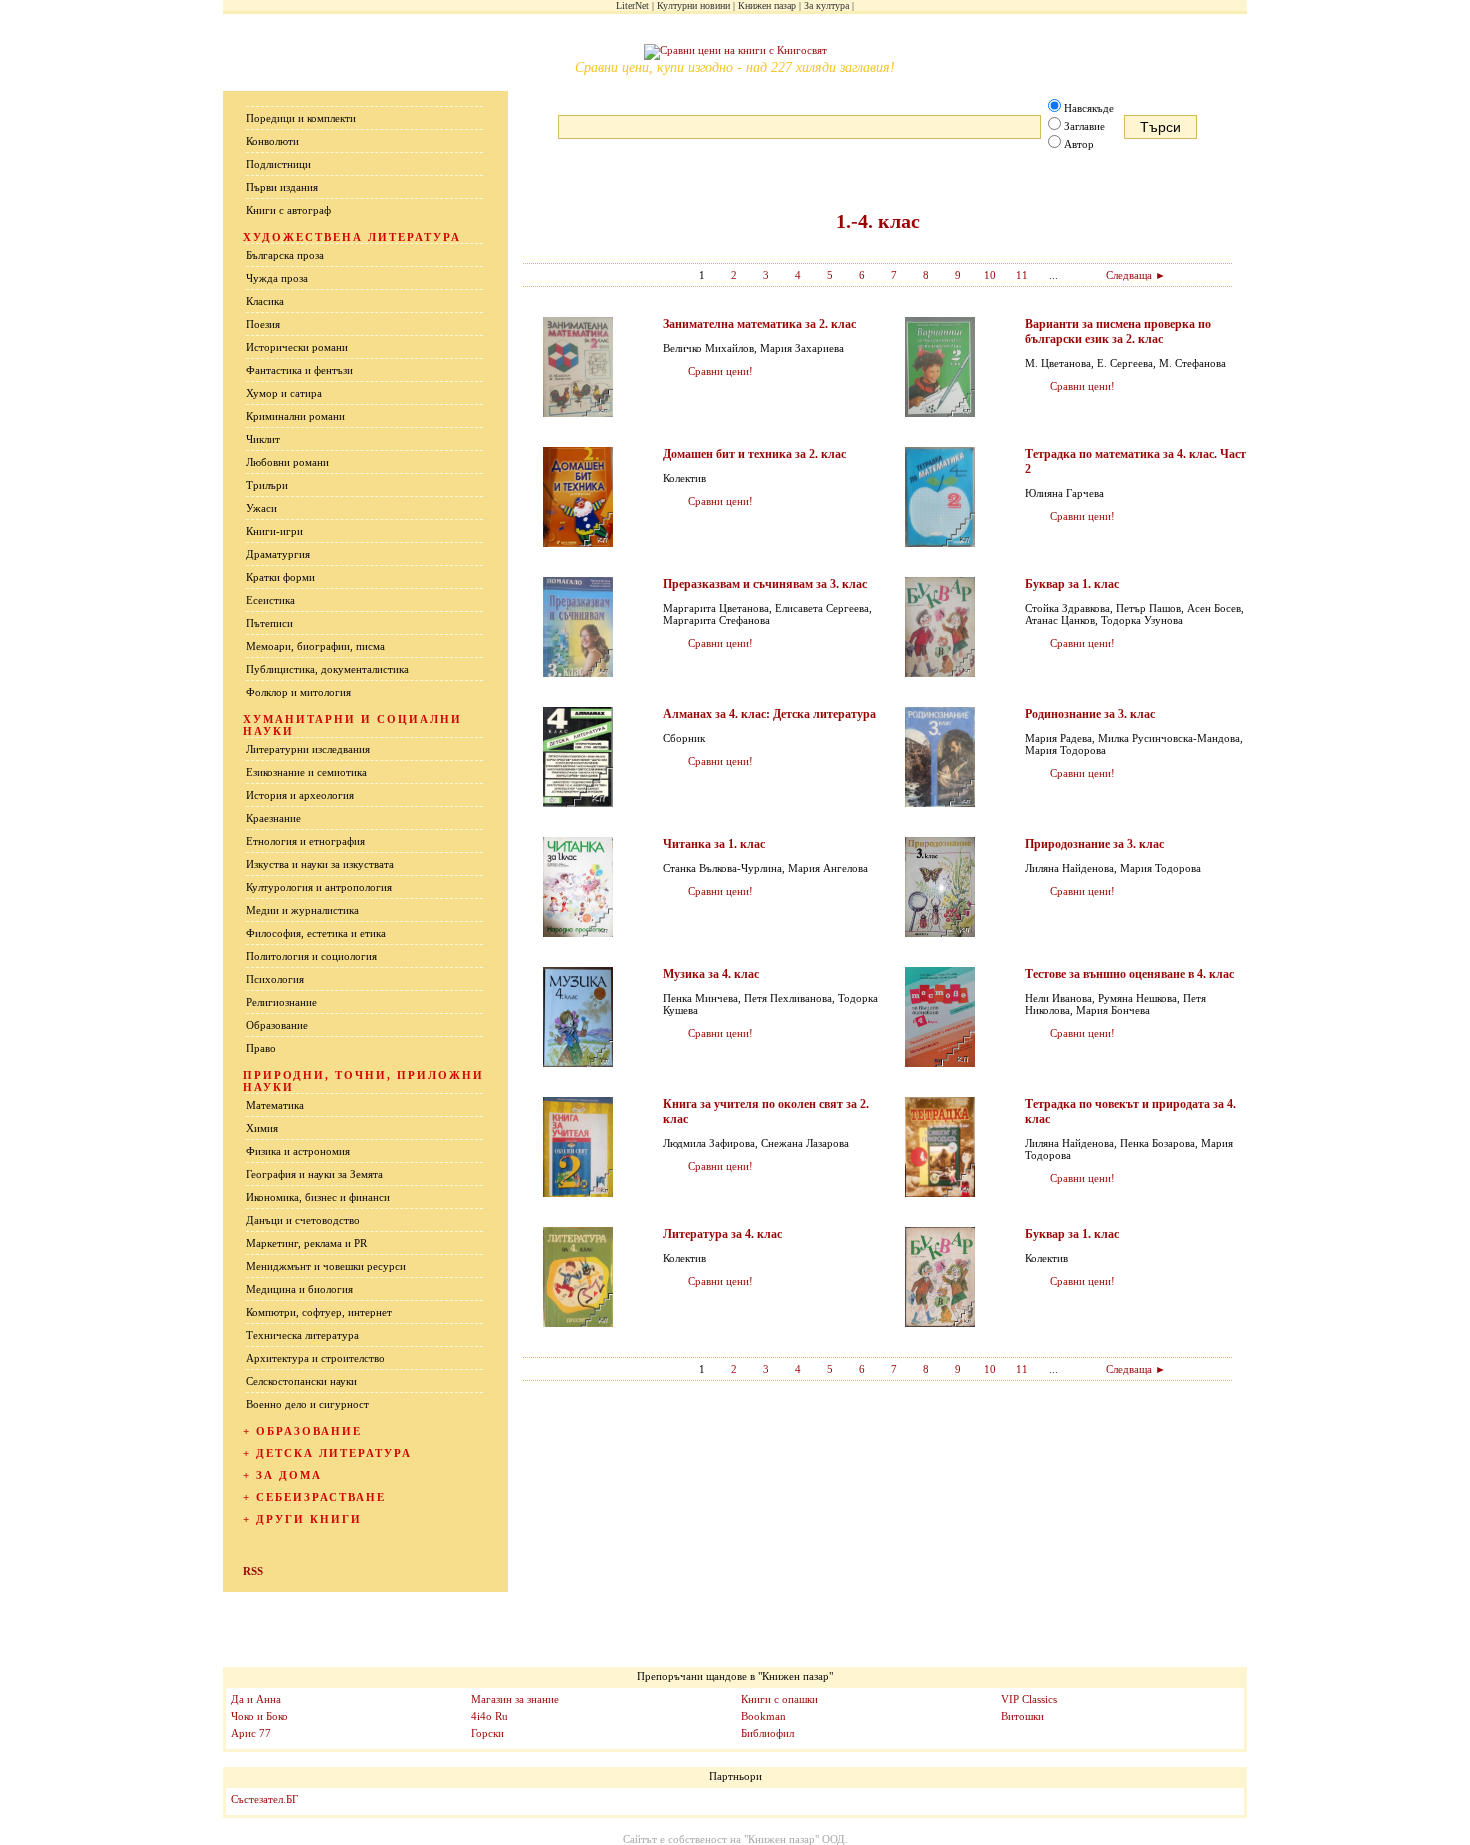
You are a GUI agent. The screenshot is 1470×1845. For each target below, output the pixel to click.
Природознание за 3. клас (1094, 844)
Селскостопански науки (301, 1381)
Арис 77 (251, 1733)
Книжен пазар (767, 5)
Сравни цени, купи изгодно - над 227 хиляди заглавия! (735, 67)
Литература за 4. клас (722, 1234)
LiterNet (632, 5)
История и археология (300, 795)
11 (1022, 275)
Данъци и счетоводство (303, 1220)
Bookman (763, 1716)
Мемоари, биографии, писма (315, 646)
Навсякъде (1089, 108)
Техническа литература (302, 1335)
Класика (265, 301)
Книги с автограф (288, 210)
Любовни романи (287, 462)
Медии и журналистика (302, 910)
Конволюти (272, 141)
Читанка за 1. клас (714, 844)
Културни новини (693, 5)
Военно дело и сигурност (307, 1404)
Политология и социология (311, 956)
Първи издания (282, 187)
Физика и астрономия (298, 1151)
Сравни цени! (720, 371)
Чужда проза (277, 278)
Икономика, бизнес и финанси (318, 1197)
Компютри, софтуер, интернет (319, 1312)
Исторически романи (297, 347)
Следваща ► (1136, 275)
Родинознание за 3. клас (1090, 714)
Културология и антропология (319, 887)
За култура (826, 5)
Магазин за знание (515, 1699)
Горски (487, 1733)
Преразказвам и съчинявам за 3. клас (765, 584)
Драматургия (278, 554)
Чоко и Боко (259, 1716)
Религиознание (281, 1002)
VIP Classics (1029, 1699)
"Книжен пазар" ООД (794, 1839)
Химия (262, 1128)
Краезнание (273, 818)
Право (261, 1048)
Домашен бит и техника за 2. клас (754, 454)
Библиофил (767, 1733)
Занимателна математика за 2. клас (759, 324)
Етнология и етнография (305, 841)
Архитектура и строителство (315, 1358)
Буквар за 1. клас (1072, 584)
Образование (277, 1025)
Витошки (1022, 1716)
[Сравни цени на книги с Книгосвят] (735, 52)
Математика (275, 1105)
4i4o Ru (489, 1716)
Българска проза (285, 255)
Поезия (263, 324)
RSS (253, 1571)
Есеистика (270, 600)
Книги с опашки (779, 1699)
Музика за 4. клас (711, 974)
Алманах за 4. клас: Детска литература (769, 714)
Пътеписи (269, 623)
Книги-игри (274, 531)
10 (990, 275)
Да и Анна (256, 1699)
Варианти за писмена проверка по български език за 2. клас (1118, 331)
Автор (1079, 144)
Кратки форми (280, 577)
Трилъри (267, 485)
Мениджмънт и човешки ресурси (326, 1266)
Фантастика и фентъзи (299, 370)
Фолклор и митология (298, 692)
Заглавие (1084, 126)
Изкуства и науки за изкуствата (320, 864)
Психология (275, 979)
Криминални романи (295, 416)
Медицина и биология (299, 1289)
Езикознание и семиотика (306, 772)
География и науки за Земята (314, 1174)
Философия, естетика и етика (316, 933)
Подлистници (278, 164)
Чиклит (263, 439)
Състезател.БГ (264, 1799)
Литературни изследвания (308, 749)
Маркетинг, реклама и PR (306, 1243)
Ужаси (261, 508)
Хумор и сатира (284, 393)
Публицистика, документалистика (327, 669)
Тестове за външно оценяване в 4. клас (1129, 974)
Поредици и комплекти (301, 118)
